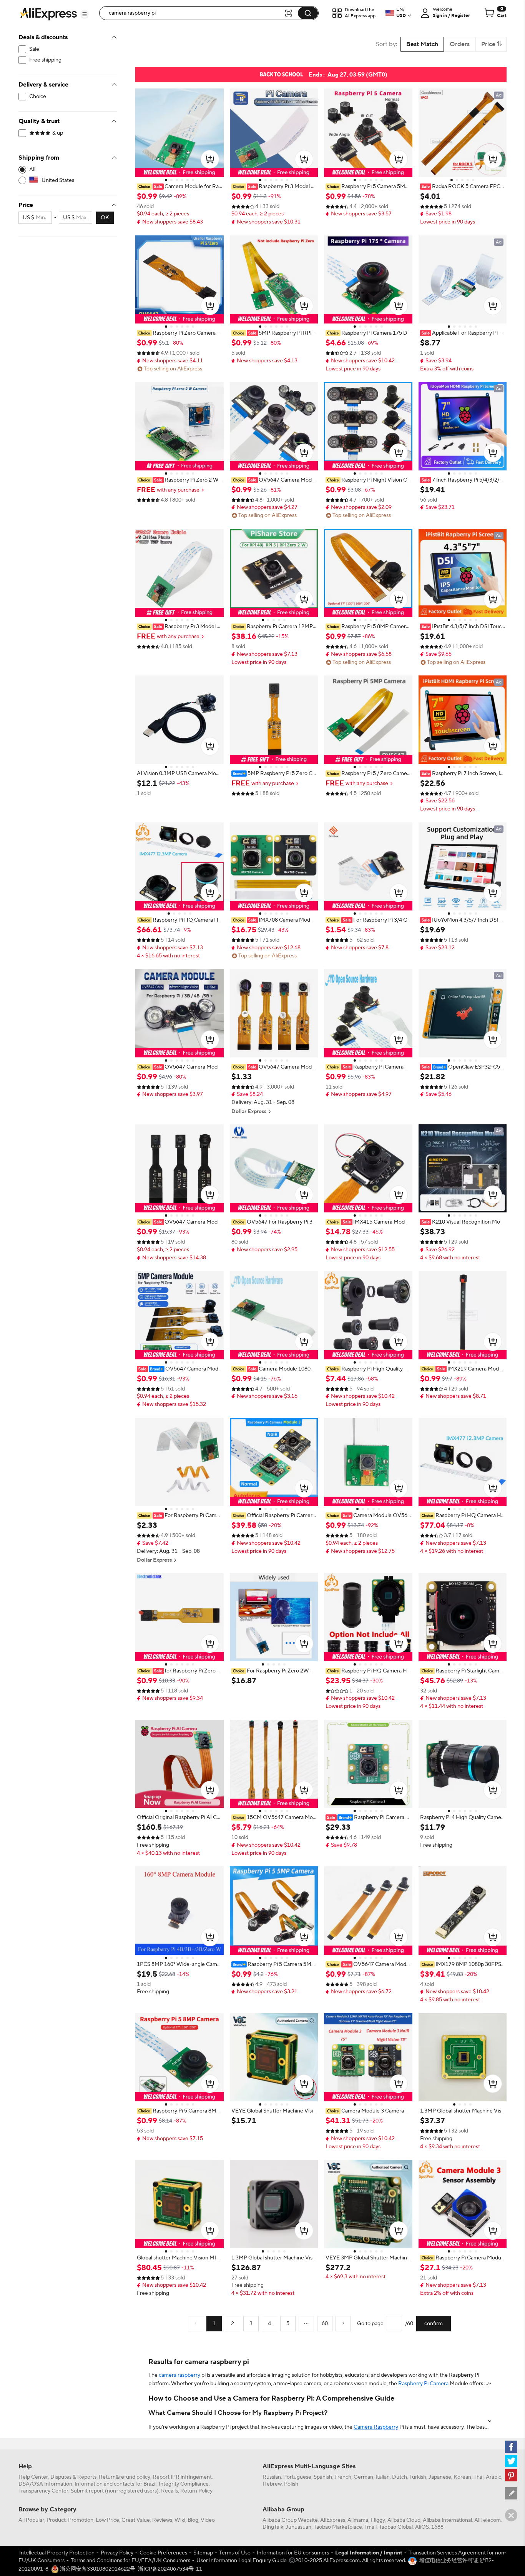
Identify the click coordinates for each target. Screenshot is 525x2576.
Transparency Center (43, 2491)
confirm (434, 2324)
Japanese (440, 2477)
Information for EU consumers (293, 2553)
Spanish (323, 2477)
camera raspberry (179, 2375)
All (32, 170)
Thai (478, 2477)
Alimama (358, 2520)
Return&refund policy (125, 2477)
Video (208, 2520)
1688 (437, 2527)
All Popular (31, 2520)
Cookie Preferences (163, 2553)
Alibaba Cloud (404, 2520)
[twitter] (511, 2461)
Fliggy (378, 2520)
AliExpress (333, 2520)
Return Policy (196, 2491)
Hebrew (272, 2484)
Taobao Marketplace (338, 2527)
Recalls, (170, 2491)
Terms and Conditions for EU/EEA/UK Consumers (130, 2561)
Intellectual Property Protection (57, 2553)
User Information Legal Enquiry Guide (242, 2561)
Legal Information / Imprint (369, 2553)
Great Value (136, 2520)
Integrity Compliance (184, 2484)
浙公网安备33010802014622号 (97, 2569)
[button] (85, 14)
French (343, 2477)
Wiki (180, 2520)
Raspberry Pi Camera (423, 2384)
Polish (291, 2484)
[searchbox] (194, 13)
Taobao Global (396, 2527)
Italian (383, 2477)
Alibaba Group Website (290, 2520)
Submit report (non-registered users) (115, 2491)
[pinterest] (511, 2475)
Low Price (107, 2520)
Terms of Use (235, 2553)
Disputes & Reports (73, 2477)
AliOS (422, 2527)
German (363, 2477)
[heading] (179, 187)
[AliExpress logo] (48, 13)
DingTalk (273, 2527)
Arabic (493, 2477)
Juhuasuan (298, 2527)
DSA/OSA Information (45, 2484)
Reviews (162, 2520)
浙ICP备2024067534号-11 (170, 2569)
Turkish (418, 2477)
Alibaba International (447, 2520)
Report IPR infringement (182, 2477)
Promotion (81, 2520)
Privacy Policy (117, 2553)
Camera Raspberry (376, 2427)
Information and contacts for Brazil (115, 2484)
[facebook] (511, 2447)
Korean (462, 2477)
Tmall (370, 2527)
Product (56, 2520)
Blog (193, 2520)
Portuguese (297, 2477)
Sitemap (203, 2553)
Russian (272, 2477)
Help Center (33, 2477)
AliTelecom (488, 2520)
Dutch (400, 2477)
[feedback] (511, 2493)
